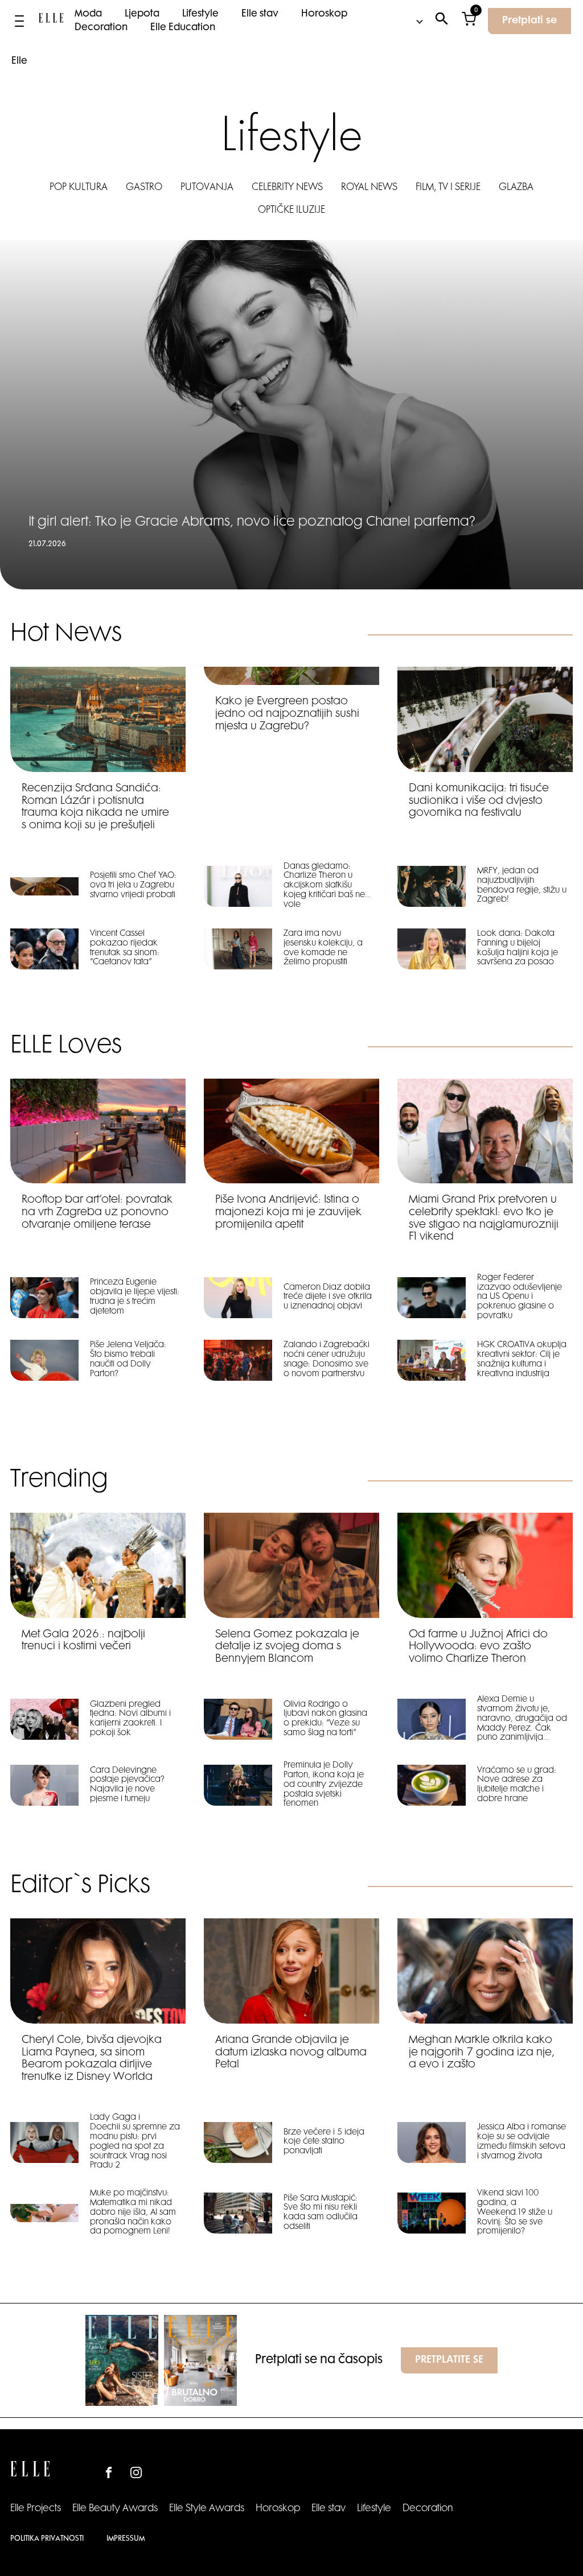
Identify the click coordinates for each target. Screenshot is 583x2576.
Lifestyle (200, 14)
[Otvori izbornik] (19, 21)
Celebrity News (287, 188)
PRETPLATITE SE (449, 2360)
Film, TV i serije (448, 188)
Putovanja (207, 188)
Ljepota (142, 14)
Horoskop (324, 14)
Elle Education (183, 28)
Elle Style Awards (207, 2509)
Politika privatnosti (47, 2539)
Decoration (101, 28)
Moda (88, 14)
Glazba (516, 188)
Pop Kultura (79, 188)
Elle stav (260, 14)
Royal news (369, 188)
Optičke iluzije (291, 210)
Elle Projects (36, 2509)
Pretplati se (529, 21)
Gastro (144, 188)
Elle (19, 61)
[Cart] (469, 21)
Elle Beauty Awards (115, 2509)
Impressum (126, 2539)
